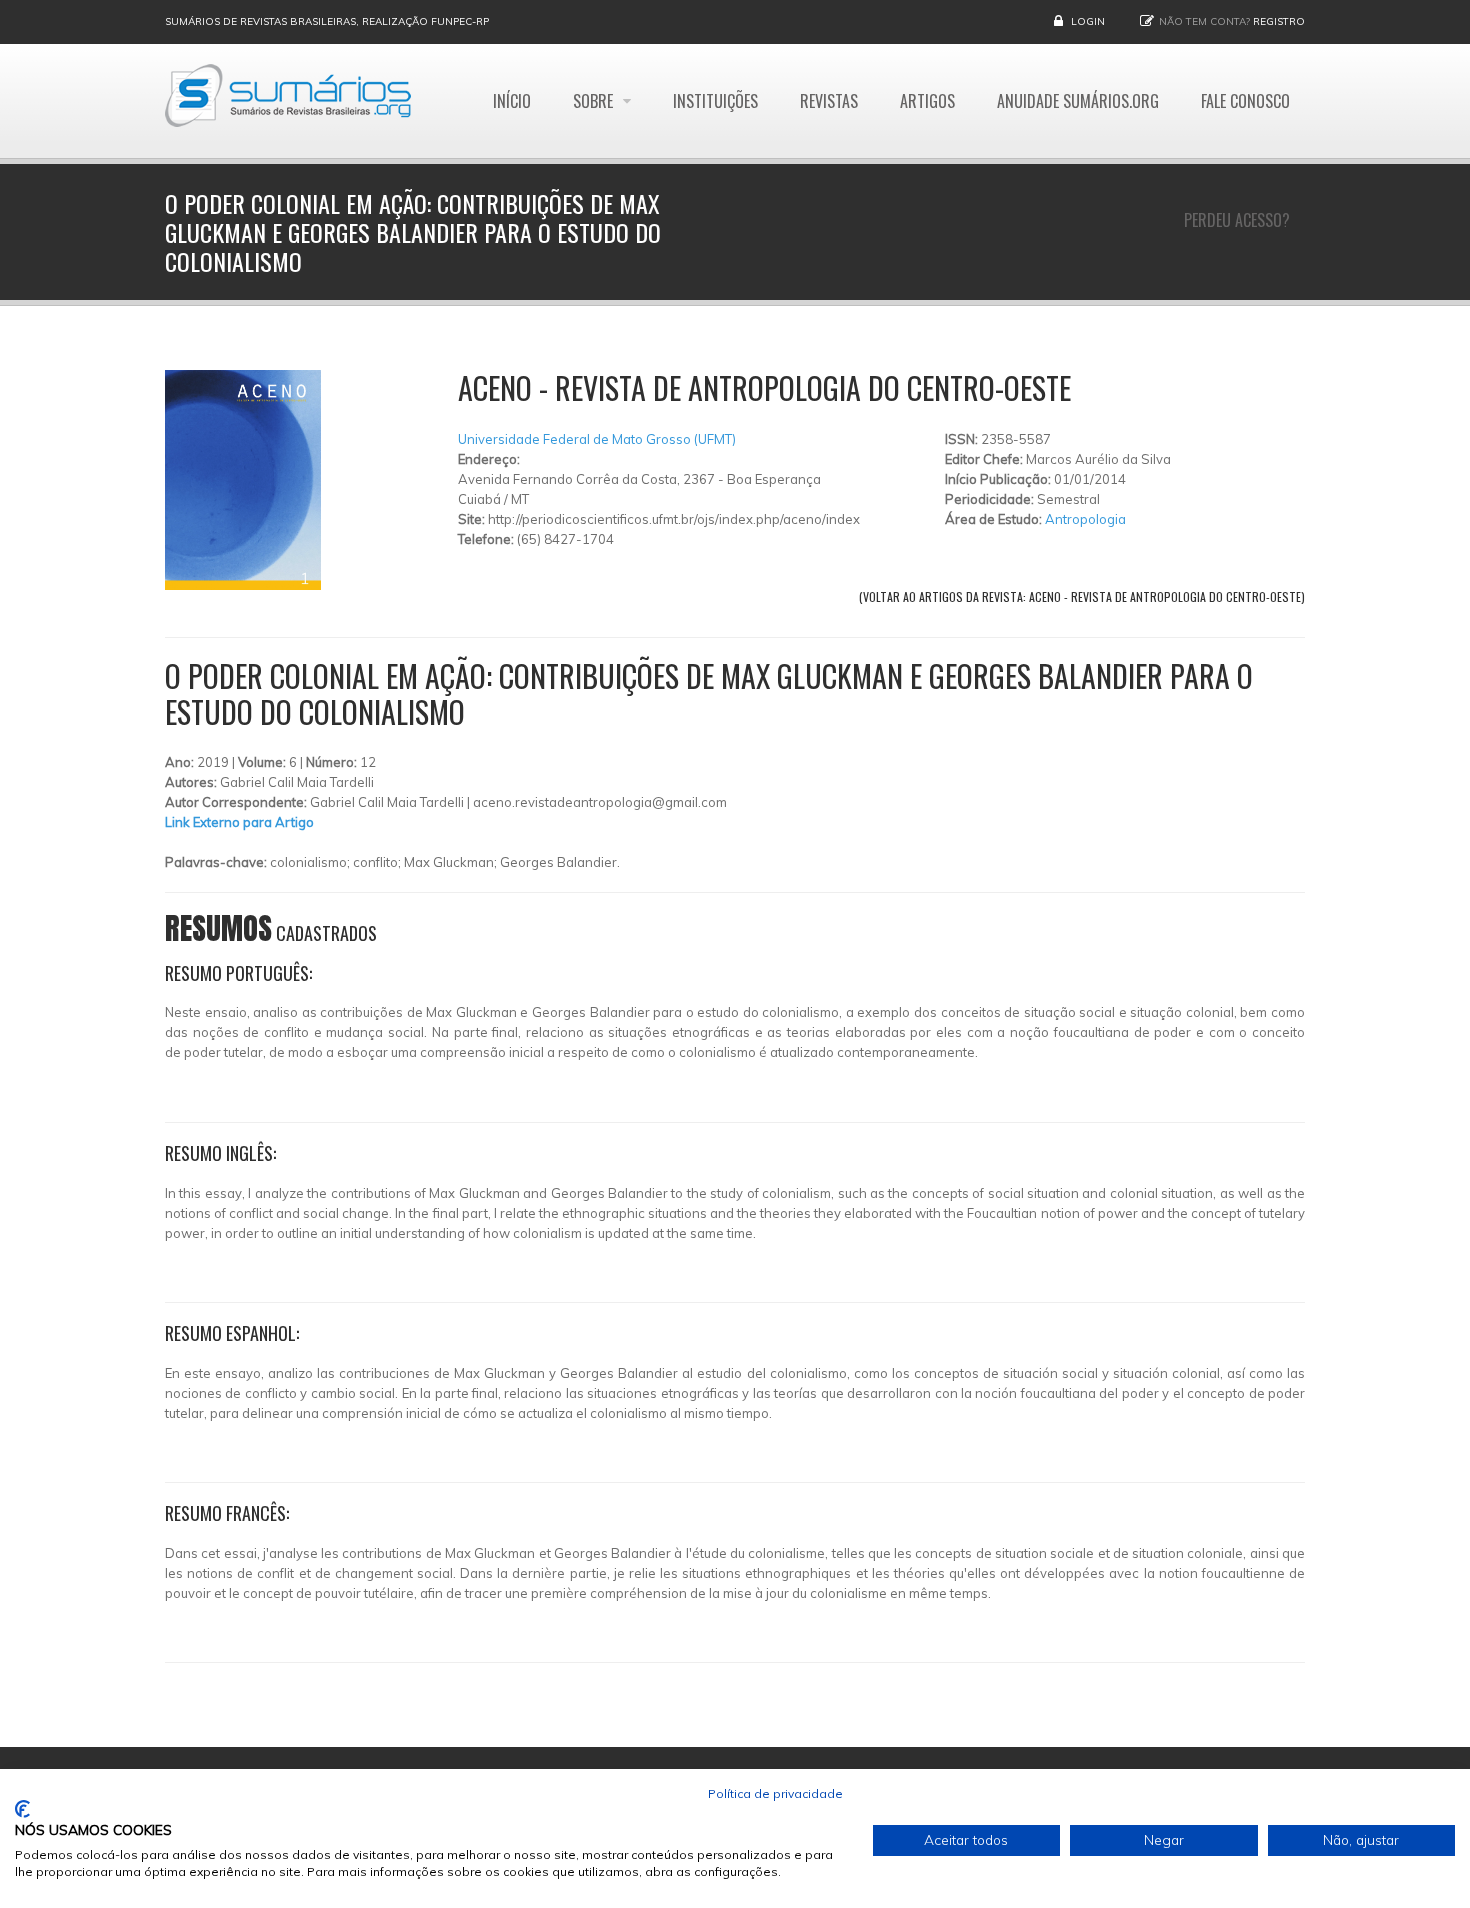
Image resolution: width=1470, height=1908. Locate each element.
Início (512, 101)
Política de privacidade (775, 1793)
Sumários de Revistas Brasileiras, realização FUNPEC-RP (327, 21)
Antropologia (1085, 519)
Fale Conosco (1245, 101)
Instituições (715, 101)
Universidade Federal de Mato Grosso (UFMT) (597, 439)
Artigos (927, 101)
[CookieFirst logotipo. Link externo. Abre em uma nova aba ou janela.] (22, 1809)
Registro (1279, 21)
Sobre (595, 101)
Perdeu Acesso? (1237, 220)
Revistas (829, 101)
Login (1088, 21)
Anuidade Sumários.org (1078, 101)
